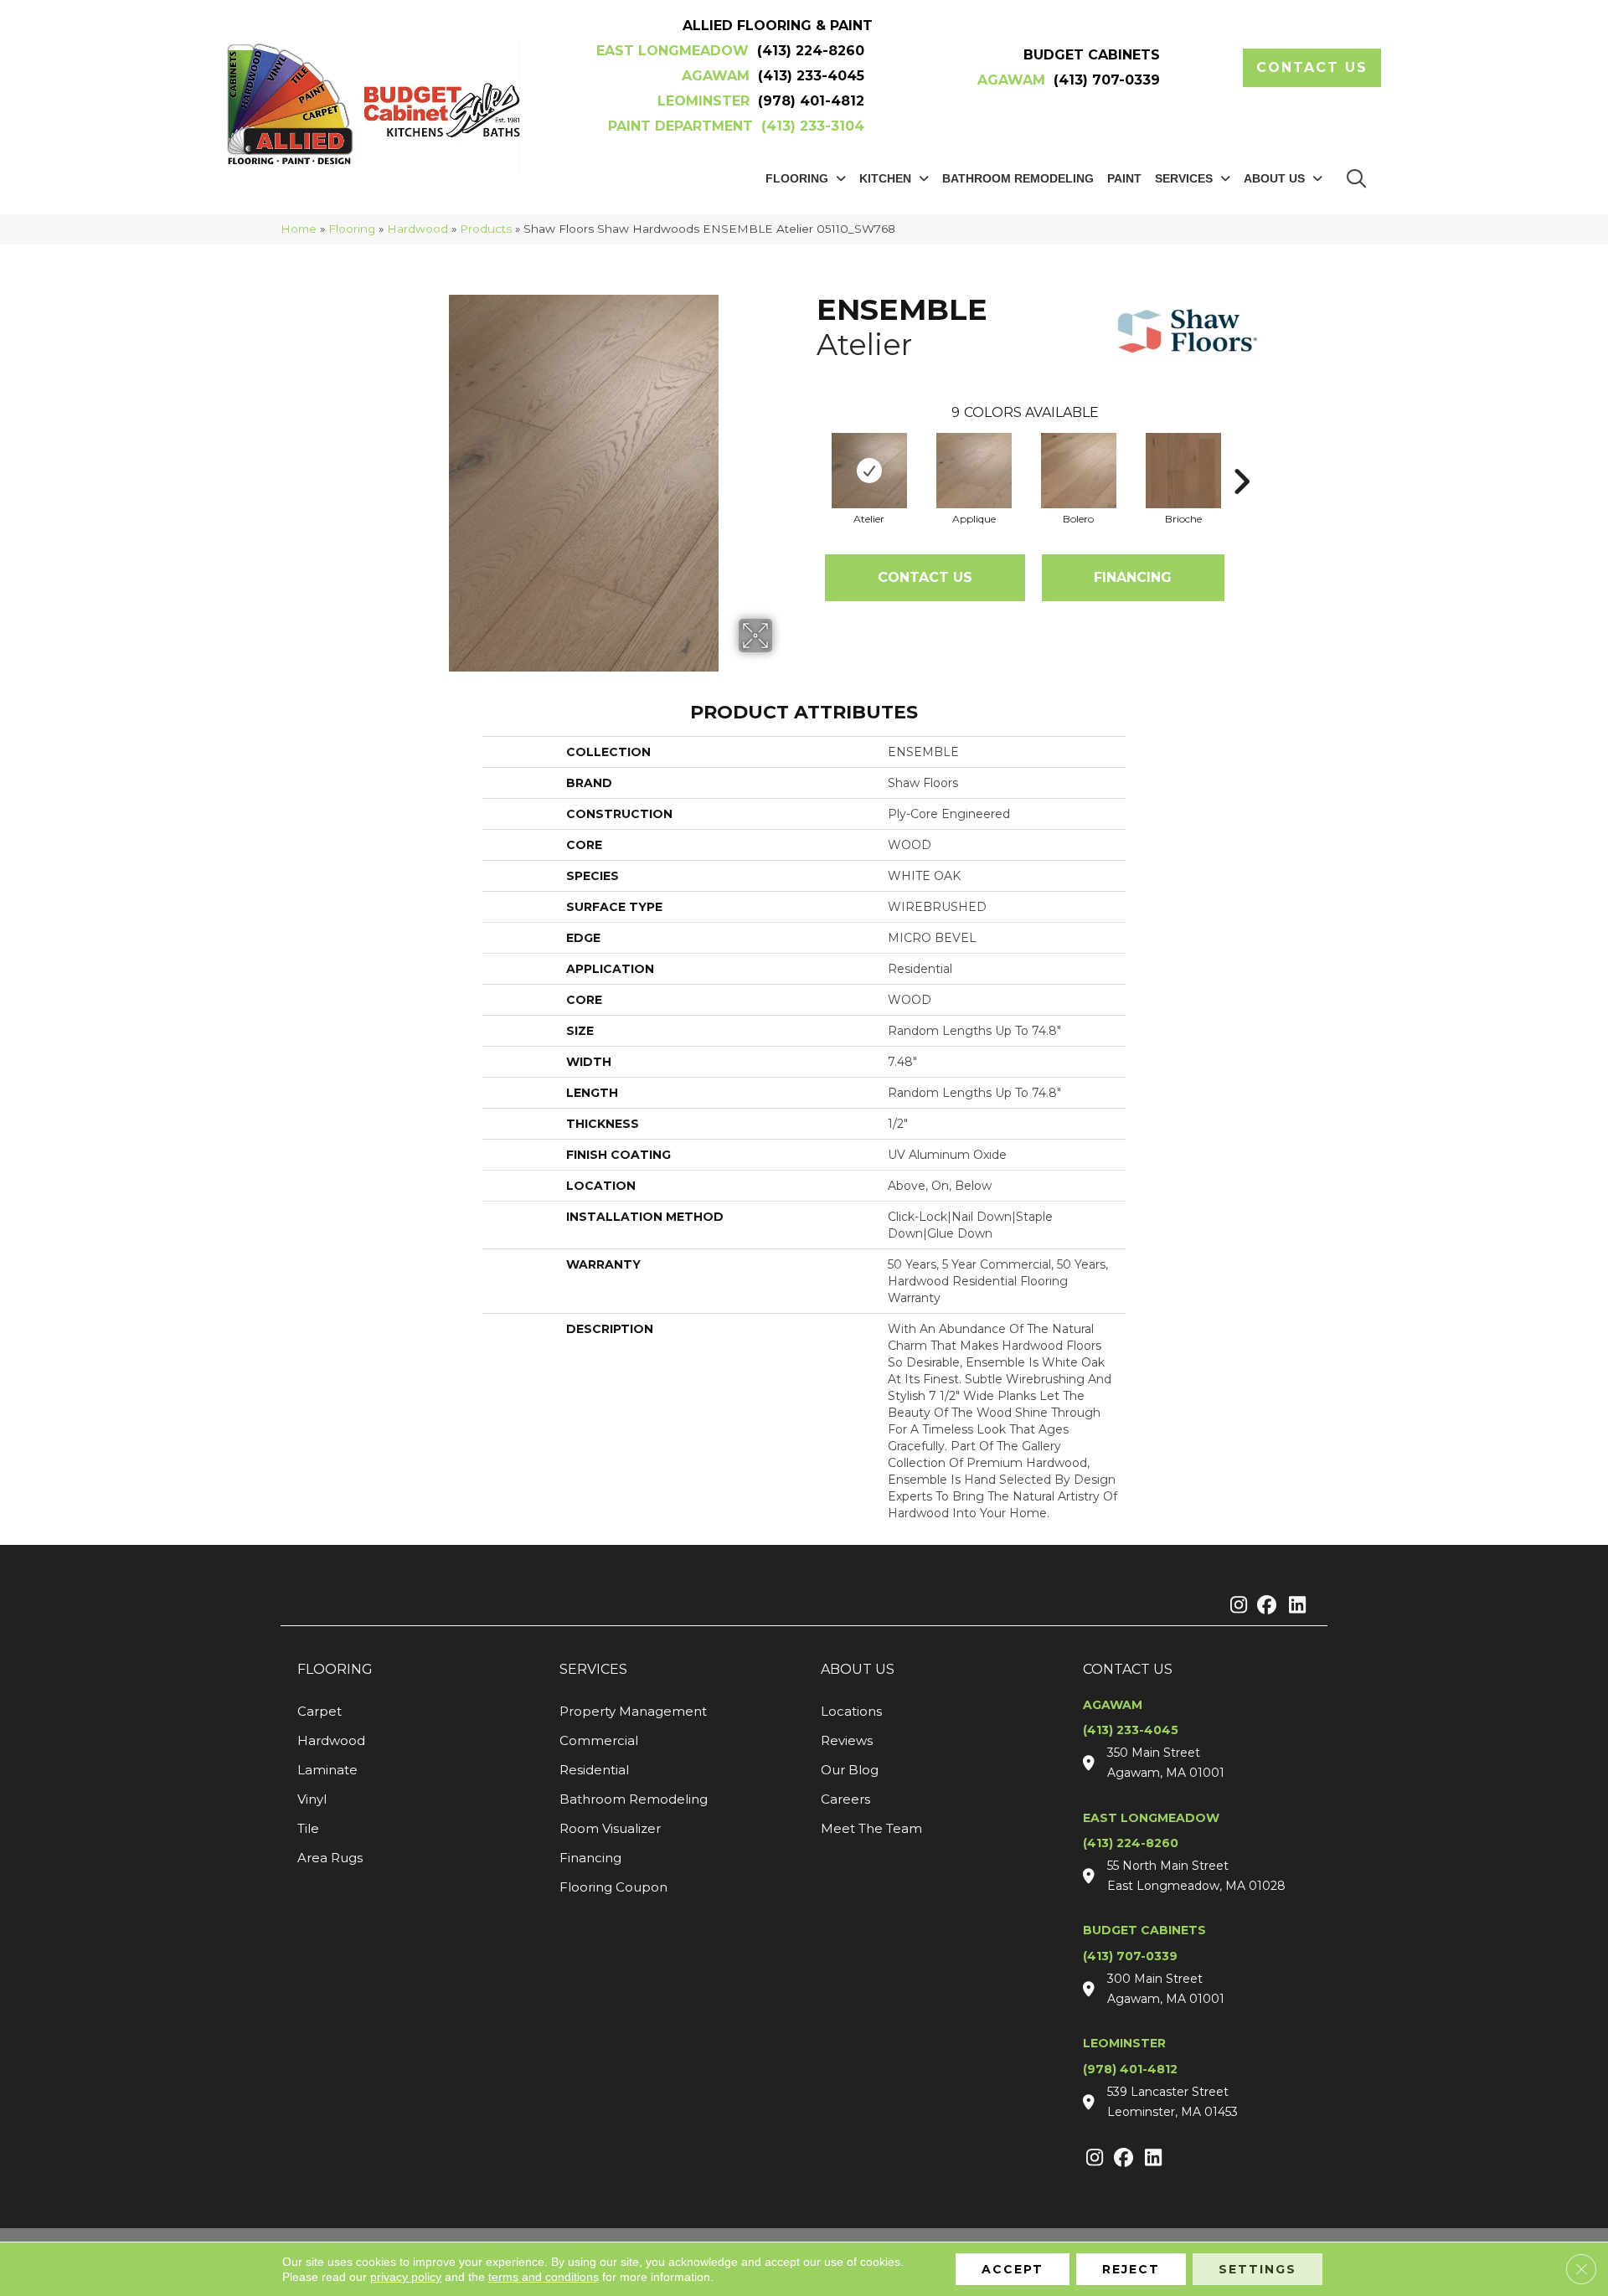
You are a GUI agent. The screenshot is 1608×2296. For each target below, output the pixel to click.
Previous (808, 456)
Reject (1131, 2269)
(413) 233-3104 (813, 126)
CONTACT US (1128, 1669)
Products (486, 229)
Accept (1013, 2269)
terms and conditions (544, 2277)
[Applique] (974, 471)
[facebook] (1264, 1606)
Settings (1258, 2269)
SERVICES (593, 1669)
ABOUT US (858, 1669)
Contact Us (925, 577)
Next (1241, 456)
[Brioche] (1183, 471)
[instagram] (1235, 1606)
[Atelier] (869, 471)
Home (299, 229)
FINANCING (1133, 577)
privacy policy (406, 2277)
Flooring (352, 229)
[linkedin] (1294, 1606)
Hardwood (417, 229)
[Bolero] (1079, 471)
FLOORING (335, 1669)
